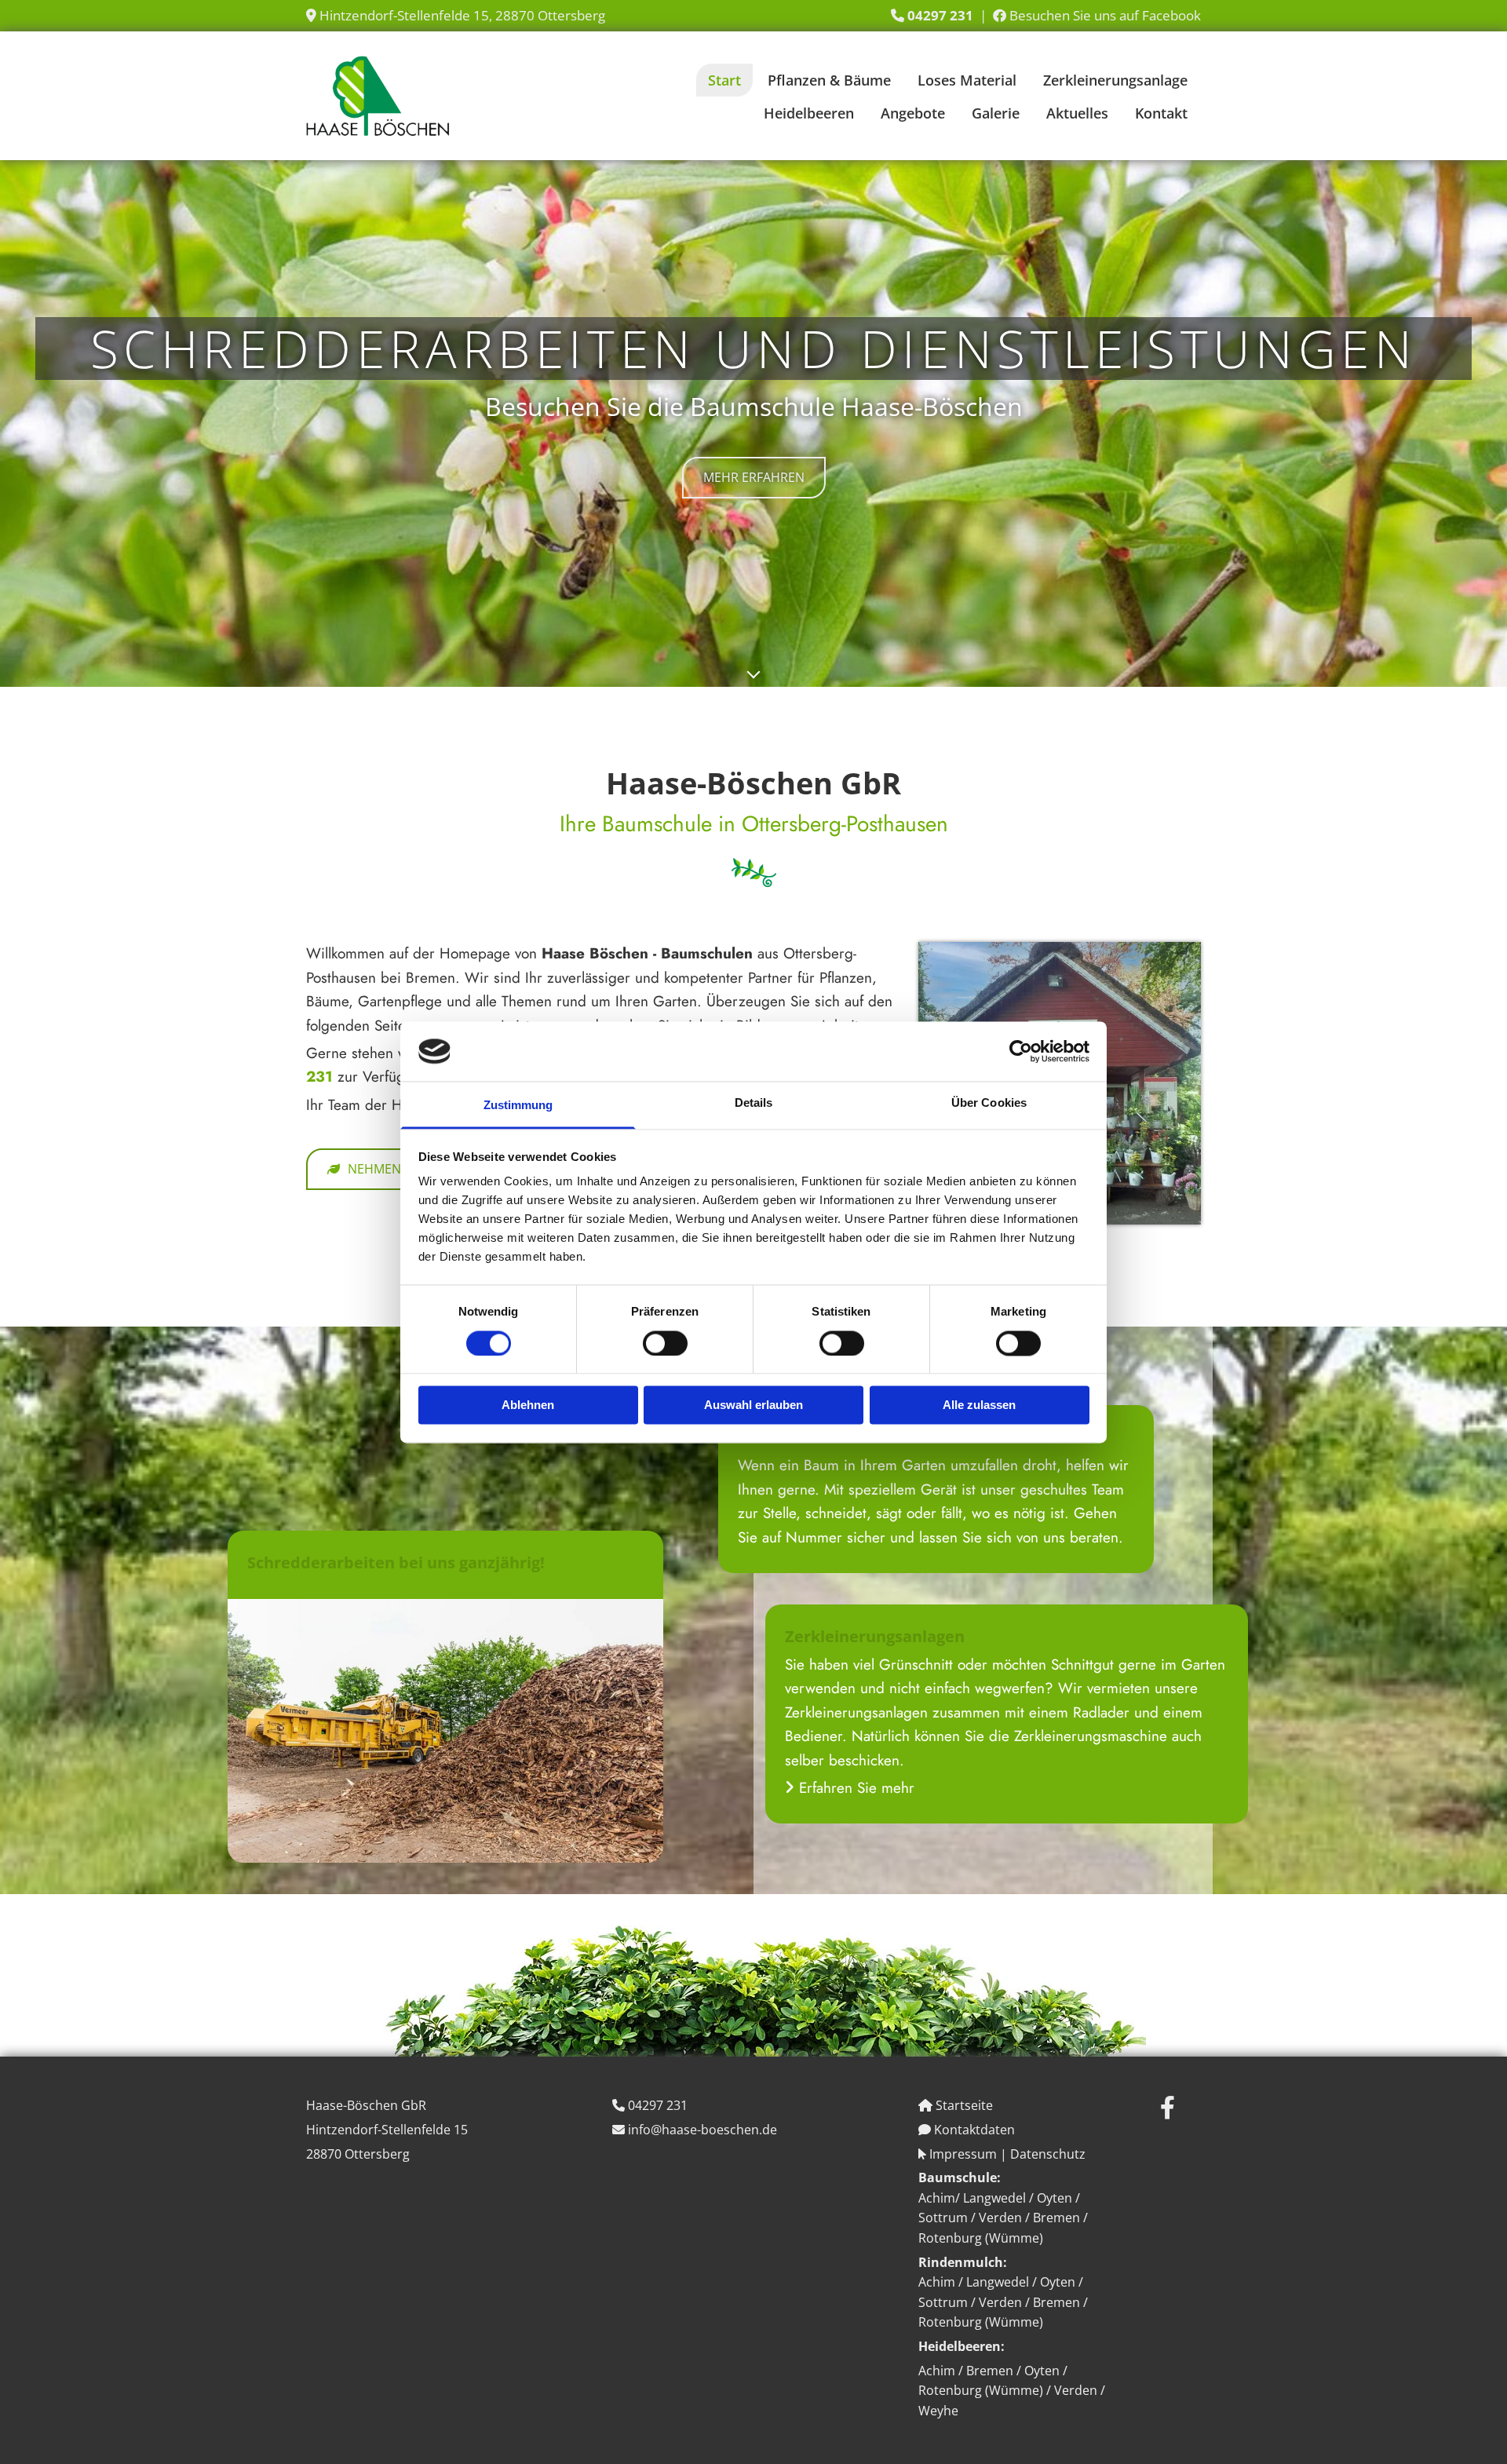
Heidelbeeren (809, 113)
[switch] (665, 1343)
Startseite (964, 2105)
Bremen (1056, 2218)
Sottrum (943, 2218)
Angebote (913, 113)
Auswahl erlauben (753, 1405)
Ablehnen (528, 1405)
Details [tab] (754, 1103)
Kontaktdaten (974, 2130)
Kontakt (1161, 113)
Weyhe (938, 2411)
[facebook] (1167, 2108)
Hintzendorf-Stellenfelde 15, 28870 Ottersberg (462, 15)
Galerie (996, 113)
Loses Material (967, 80)
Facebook (1171, 15)
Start (724, 80)
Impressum (963, 2154)
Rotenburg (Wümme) (981, 2238)
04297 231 (940, 15)
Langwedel (994, 2198)
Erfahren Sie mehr (857, 1788)
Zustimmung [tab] (518, 1106)
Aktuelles (1077, 113)
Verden (1000, 2218)
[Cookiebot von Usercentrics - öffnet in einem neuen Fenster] (1021, 1051)
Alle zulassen (979, 1405)
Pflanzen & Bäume (829, 80)
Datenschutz (1048, 2154)
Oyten (1055, 2198)
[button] (754, 478)
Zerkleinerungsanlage (1115, 80)
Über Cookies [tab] (989, 1103)
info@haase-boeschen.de (702, 2130)
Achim (937, 2198)
